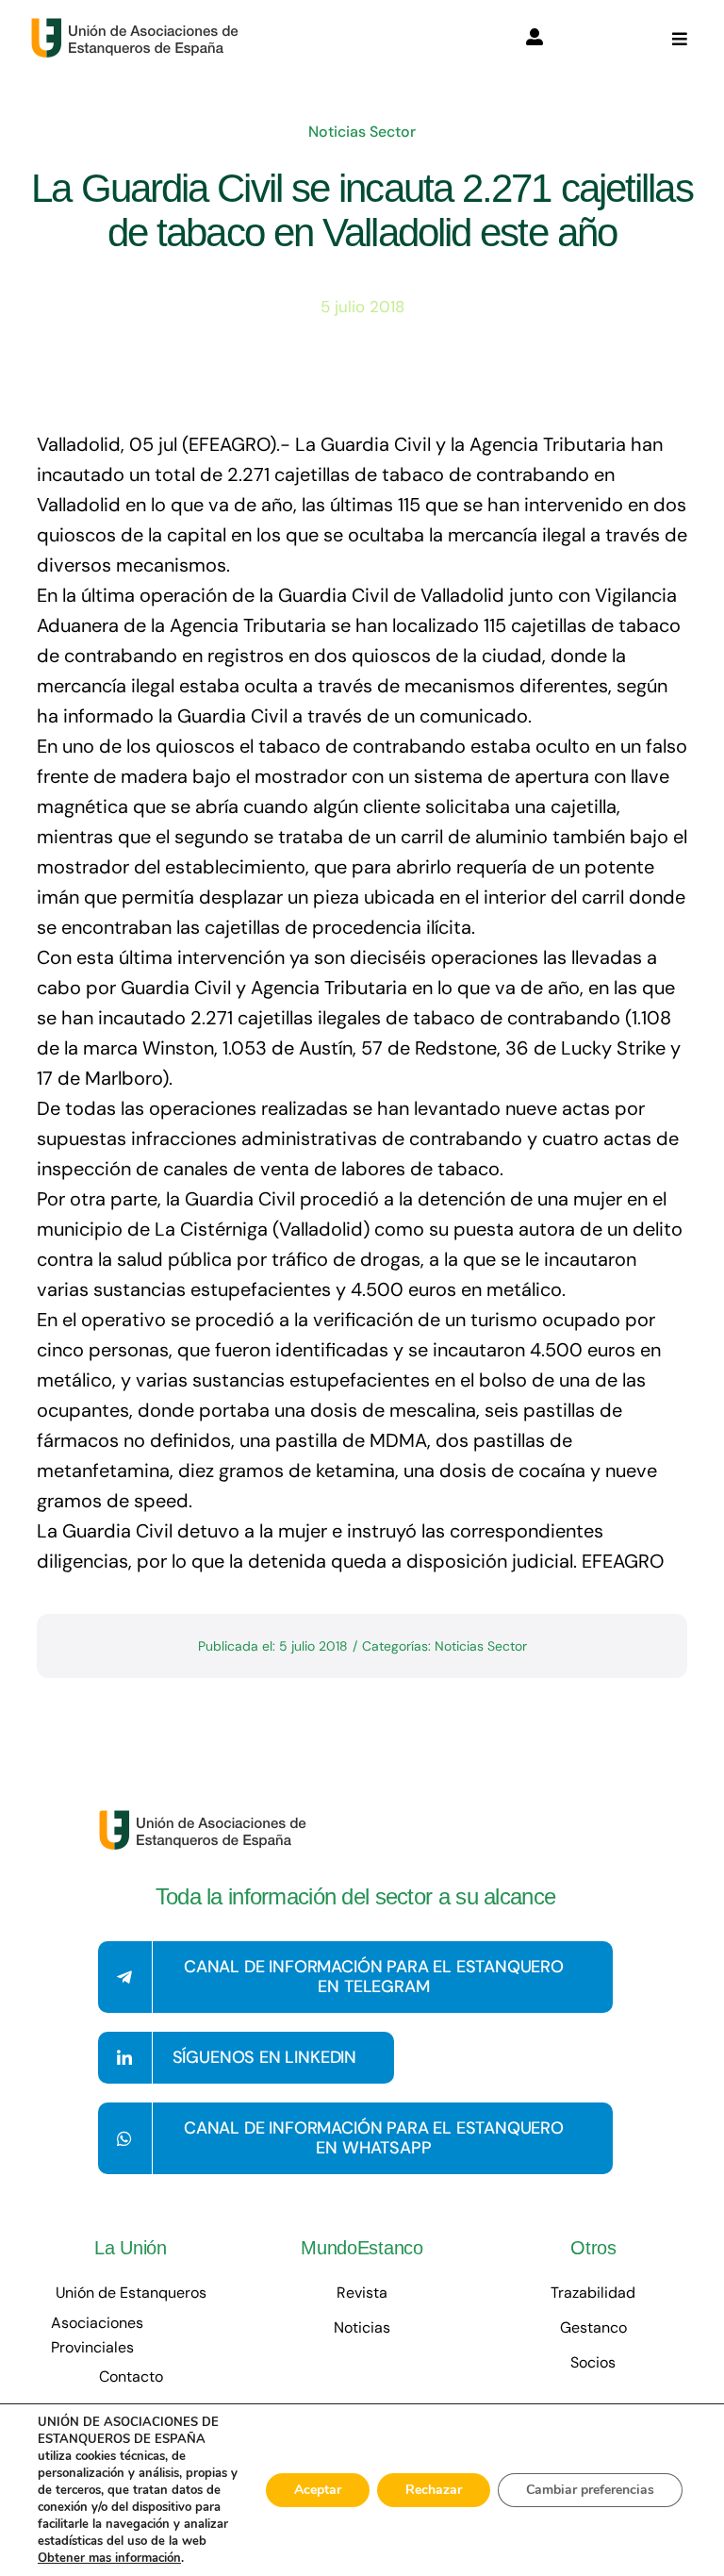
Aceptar (318, 2490)
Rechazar (434, 2490)
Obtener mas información (109, 2558)
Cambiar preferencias (590, 2490)
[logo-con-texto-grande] (139, 26)
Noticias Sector (362, 132)
